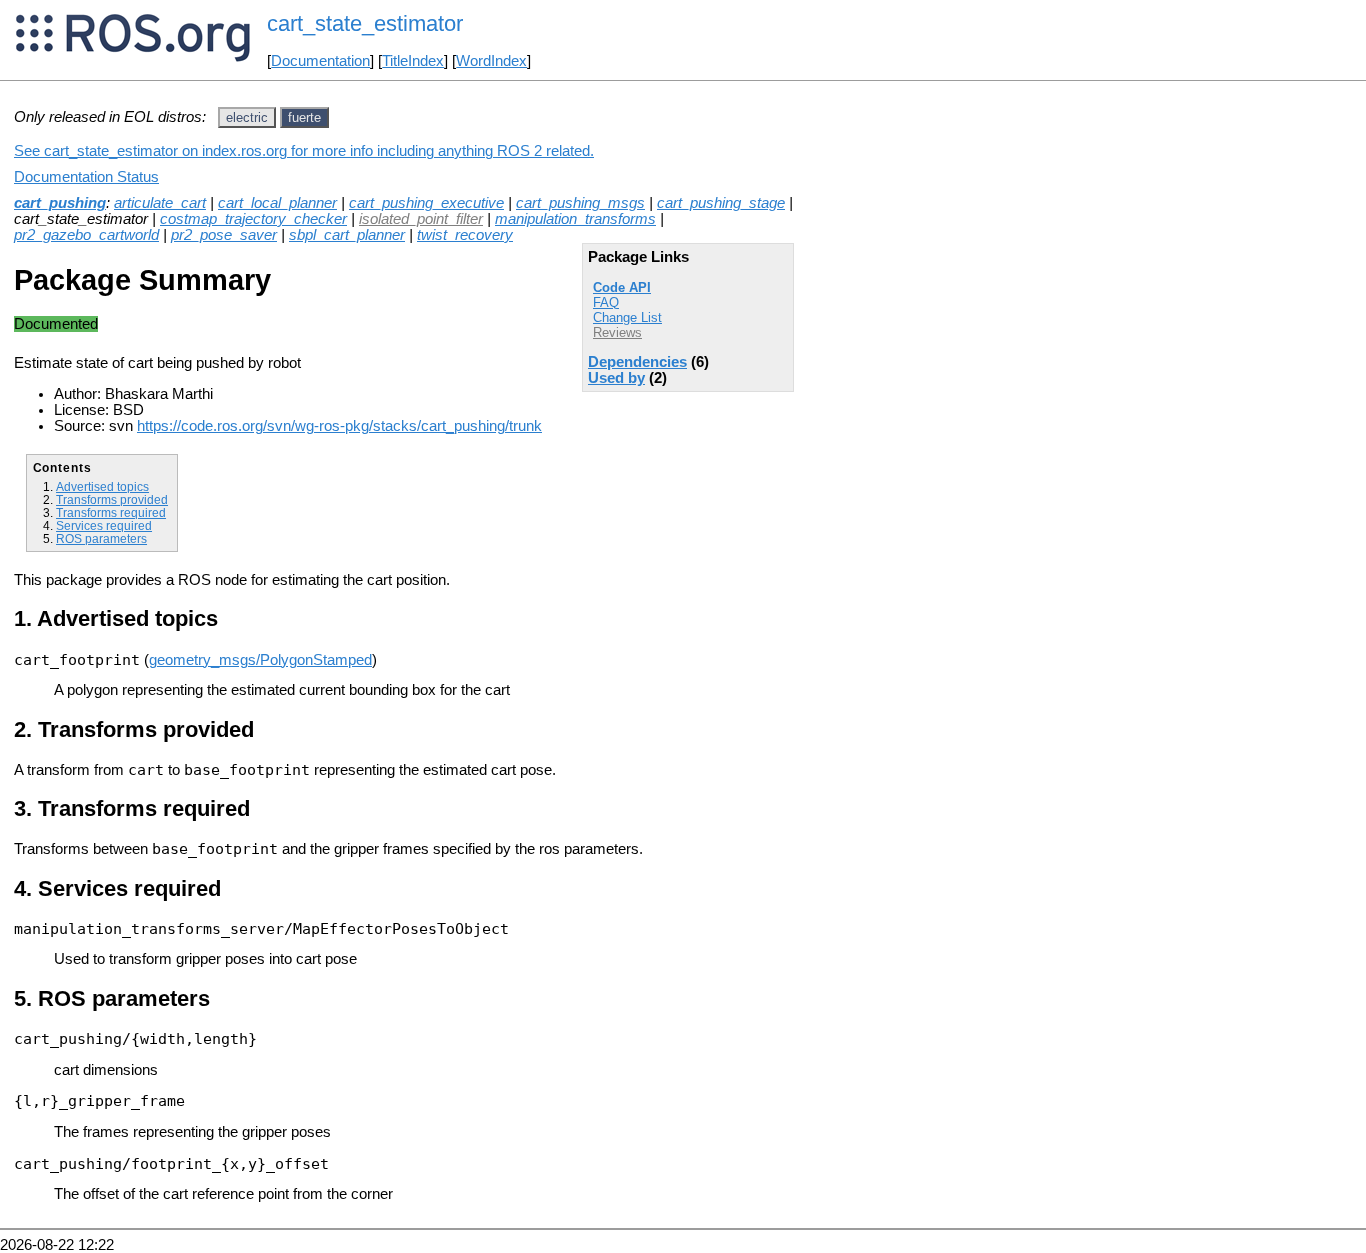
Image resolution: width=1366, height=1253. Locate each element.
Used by (616, 378)
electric (247, 117)
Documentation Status (86, 177)
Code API (622, 287)
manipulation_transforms (575, 219)
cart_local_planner (277, 203)
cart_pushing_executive (426, 203)
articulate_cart (160, 203)
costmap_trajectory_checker (253, 219)
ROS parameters (101, 538)
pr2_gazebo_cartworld (86, 235)
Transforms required (111, 512)
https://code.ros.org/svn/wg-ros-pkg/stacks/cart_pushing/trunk (339, 426)
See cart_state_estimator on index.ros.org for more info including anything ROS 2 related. (304, 151)
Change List (627, 317)
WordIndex (491, 61)
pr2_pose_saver (224, 235)
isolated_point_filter (421, 219)
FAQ (606, 302)
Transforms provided (112, 499)
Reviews (617, 332)
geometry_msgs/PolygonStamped (260, 660)
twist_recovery (465, 235)
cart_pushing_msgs (580, 203)
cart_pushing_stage (721, 203)
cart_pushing (60, 203)
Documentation (320, 61)
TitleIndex (413, 61)
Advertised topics (102, 486)
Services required (104, 525)
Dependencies (637, 362)
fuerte (304, 117)
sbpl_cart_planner (347, 235)
